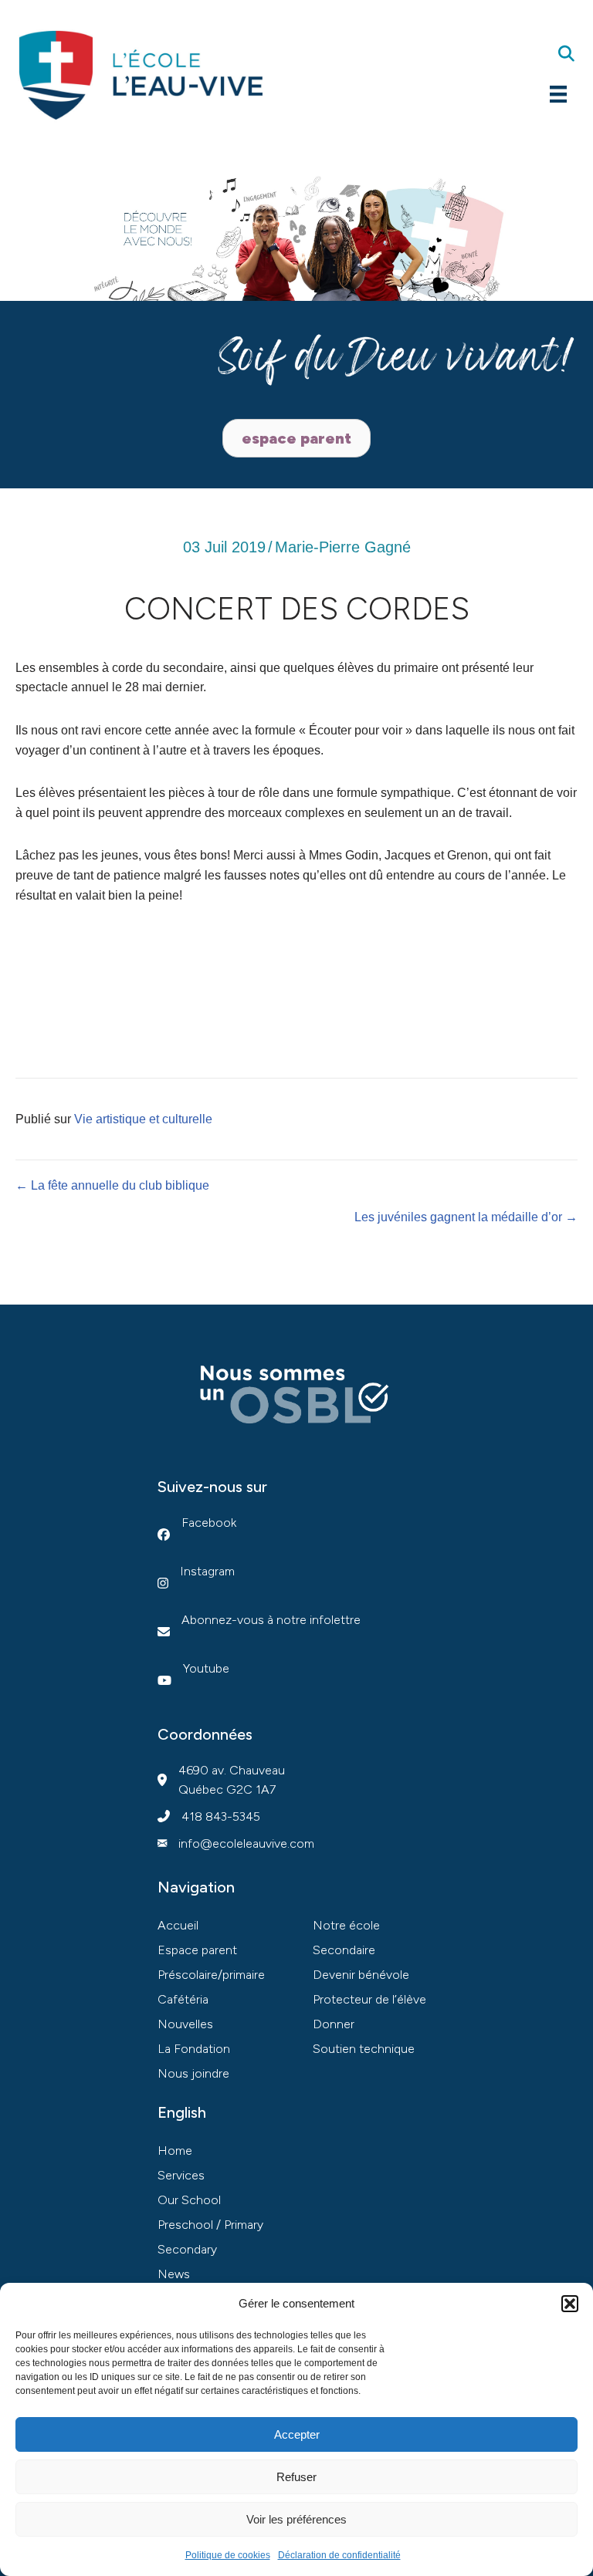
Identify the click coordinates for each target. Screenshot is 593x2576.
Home (175, 2151)
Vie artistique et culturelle (143, 1119)
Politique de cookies (228, 2555)
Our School (189, 2200)
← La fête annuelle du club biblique (112, 1185)
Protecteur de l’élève (369, 1999)
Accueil (178, 1925)
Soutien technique (364, 2049)
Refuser (296, 2477)
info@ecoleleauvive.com (246, 1843)
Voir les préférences (296, 2519)
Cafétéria (183, 1999)
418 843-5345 (221, 1816)
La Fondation (194, 2049)
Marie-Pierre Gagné (343, 547)
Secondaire (344, 1950)
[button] (570, 2304)
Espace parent (197, 1950)
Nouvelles (185, 2024)
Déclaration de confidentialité (339, 2555)
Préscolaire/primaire (211, 1975)
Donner (334, 2024)
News (174, 2274)
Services (181, 2175)
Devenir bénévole (361, 1975)
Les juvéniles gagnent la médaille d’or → (466, 1217)
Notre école (346, 1925)
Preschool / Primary (210, 2225)
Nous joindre (193, 2073)
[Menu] (558, 94)
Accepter (297, 2434)
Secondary (187, 2249)
